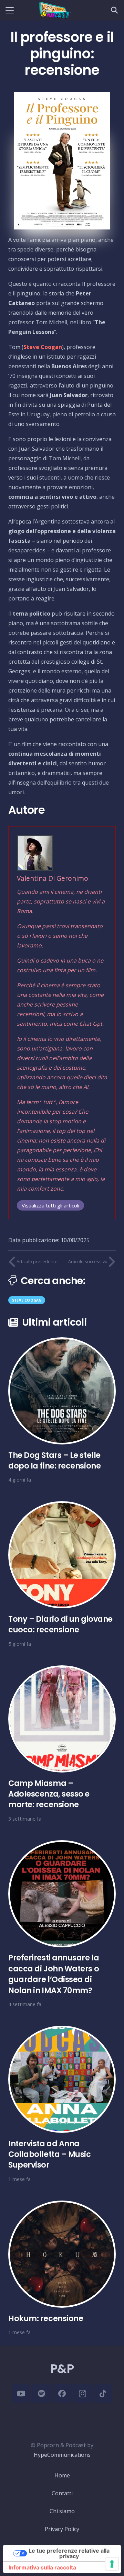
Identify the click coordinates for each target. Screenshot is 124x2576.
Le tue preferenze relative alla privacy (69, 2553)
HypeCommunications (62, 2455)
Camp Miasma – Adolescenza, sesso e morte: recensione (49, 1794)
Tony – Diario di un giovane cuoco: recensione (60, 1624)
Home (62, 2475)
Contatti (62, 2493)
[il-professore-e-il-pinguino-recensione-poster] (62, 161)
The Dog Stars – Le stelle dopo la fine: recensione (54, 1460)
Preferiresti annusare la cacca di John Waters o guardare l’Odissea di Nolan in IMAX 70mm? (54, 1974)
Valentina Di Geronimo (53, 878)
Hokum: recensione (46, 2318)
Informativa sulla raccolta (42, 2567)
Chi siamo (62, 2511)
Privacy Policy (62, 2529)
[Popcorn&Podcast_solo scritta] (54, 10)
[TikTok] (103, 2393)
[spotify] (42, 2393)
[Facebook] (62, 2393)
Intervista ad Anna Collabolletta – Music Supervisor (50, 2154)
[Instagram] (82, 2393)
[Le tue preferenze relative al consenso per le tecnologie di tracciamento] (112, 2564)
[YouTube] (21, 2393)
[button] (10, 10)
